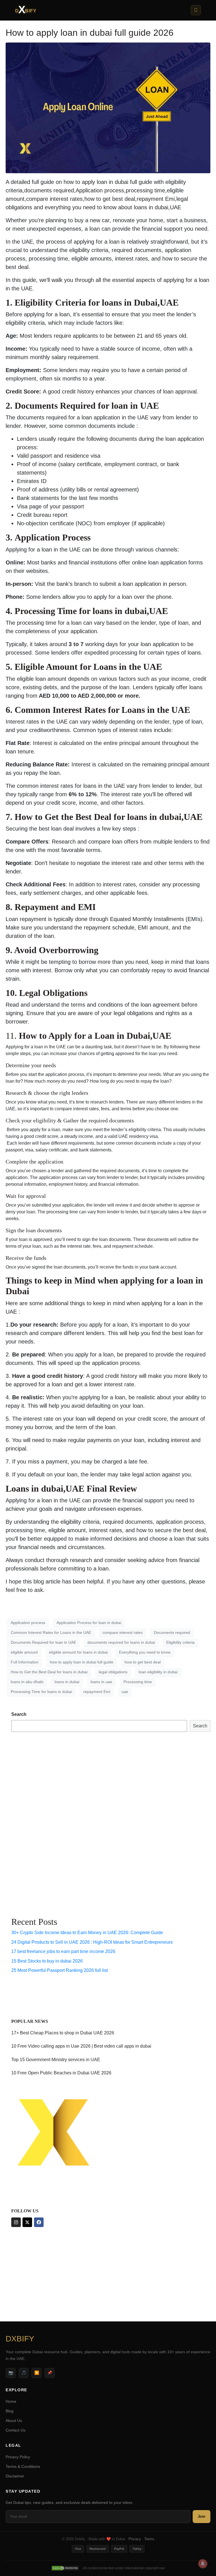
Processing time (138, 1682)
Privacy (135, 2539)
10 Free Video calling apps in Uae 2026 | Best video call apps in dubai (81, 2046)
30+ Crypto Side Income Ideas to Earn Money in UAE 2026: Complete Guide (87, 1933)
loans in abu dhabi (27, 1682)
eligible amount (24, 1652)
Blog (10, 2411)
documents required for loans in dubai (121, 1642)
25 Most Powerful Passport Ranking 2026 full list (59, 1970)
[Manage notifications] (203, 2564)
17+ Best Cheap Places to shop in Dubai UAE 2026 (63, 2033)
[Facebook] (39, 2222)
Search (19, 1714)
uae (125, 1692)
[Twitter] (27, 2222)
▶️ (37, 2373)
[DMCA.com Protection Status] (65, 2568)
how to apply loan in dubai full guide (82, 1662)
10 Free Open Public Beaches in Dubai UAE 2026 (61, 2073)
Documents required (172, 1632)
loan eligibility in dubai (158, 1672)
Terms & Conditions (23, 2466)
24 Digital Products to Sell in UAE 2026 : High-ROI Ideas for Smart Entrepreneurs (92, 1942)
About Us (14, 2421)
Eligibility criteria (180, 1642)
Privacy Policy (18, 2457)
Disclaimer (15, 2476)
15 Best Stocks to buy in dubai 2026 (47, 1961)
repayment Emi (97, 1692)
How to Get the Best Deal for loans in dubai (49, 1672)
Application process (28, 1623)
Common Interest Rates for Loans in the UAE (51, 1632)
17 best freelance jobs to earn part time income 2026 (63, 1951)
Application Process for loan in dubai (89, 1623)
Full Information (25, 1662)
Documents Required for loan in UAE (43, 1642)
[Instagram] (16, 2222)
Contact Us (15, 2430)
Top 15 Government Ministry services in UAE (56, 2060)
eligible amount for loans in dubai (78, 1652)
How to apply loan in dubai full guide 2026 (90, 33)
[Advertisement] (34, 1823)
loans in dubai (67, 1682)
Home (11, 2401)
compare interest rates (122, 1632)
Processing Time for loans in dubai (41, 1692)
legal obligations (113, 1672)
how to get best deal (143, 1662)
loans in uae (101, 1682)
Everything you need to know (145, 1652)
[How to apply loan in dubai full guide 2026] (108, 107)
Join (202, 2516)
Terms (149, 2539)
